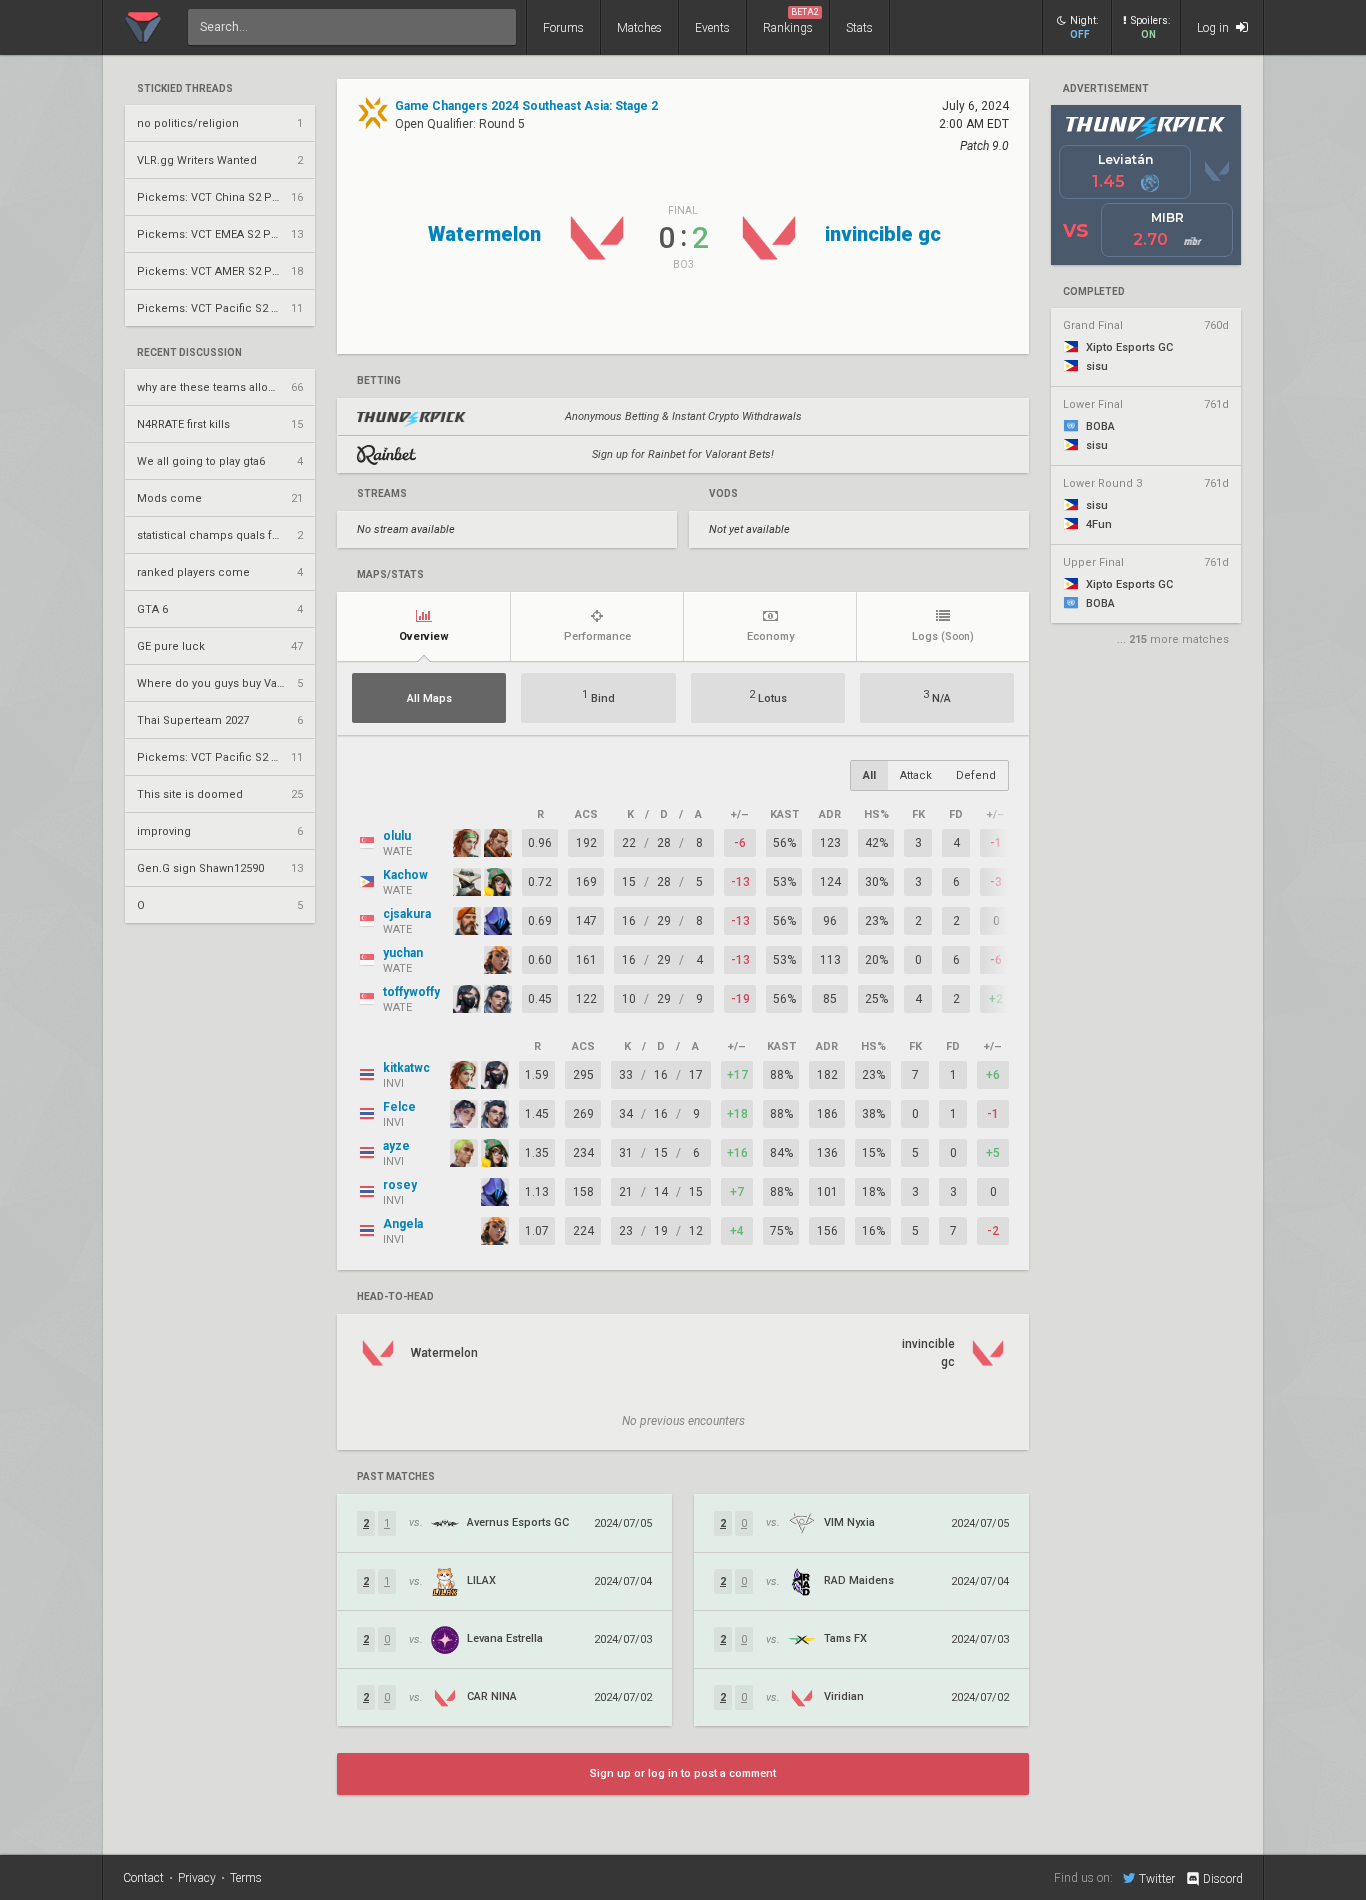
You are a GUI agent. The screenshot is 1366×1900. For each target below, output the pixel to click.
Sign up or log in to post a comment (683, 1773)
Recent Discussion (189, 353)
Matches (639, 28)
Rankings (791, 21)
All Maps (429, 698)
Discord (1223, 1879)
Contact (143, 1878)
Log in (1214, 28)
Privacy (197, 1878)
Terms (246, 1878)
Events (712, 28)
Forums (563, 28)
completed (1094, 292)
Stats (859, 28)
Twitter (1157, 1878)
